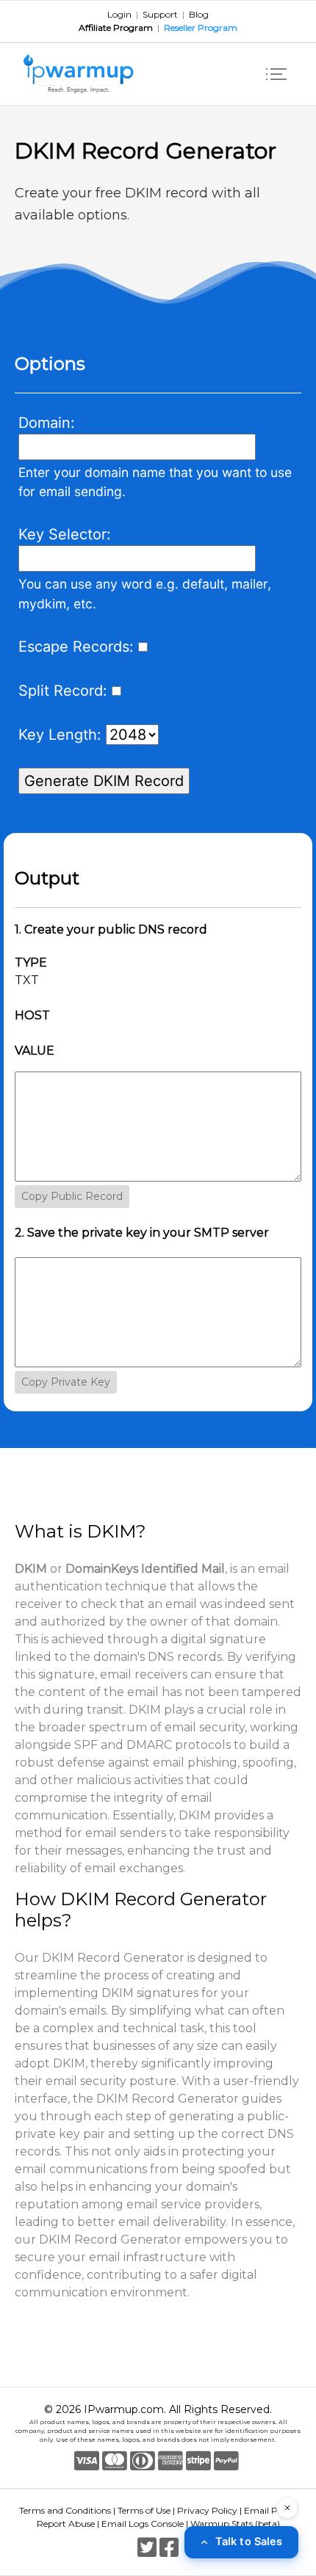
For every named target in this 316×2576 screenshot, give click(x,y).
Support (160, 14)
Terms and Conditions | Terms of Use (95, 2510)
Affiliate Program (116, 28)
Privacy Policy (207, 2510)
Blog (199, 14)
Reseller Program (201, 28)
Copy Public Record (72, 1196)
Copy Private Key (66, 1382)
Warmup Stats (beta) (235, 2524)
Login (119, 14)
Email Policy (270, 2510)
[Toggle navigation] (276, 74)
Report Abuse (66, 2524)
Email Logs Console (143, 2524)
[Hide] (287, 2508)
